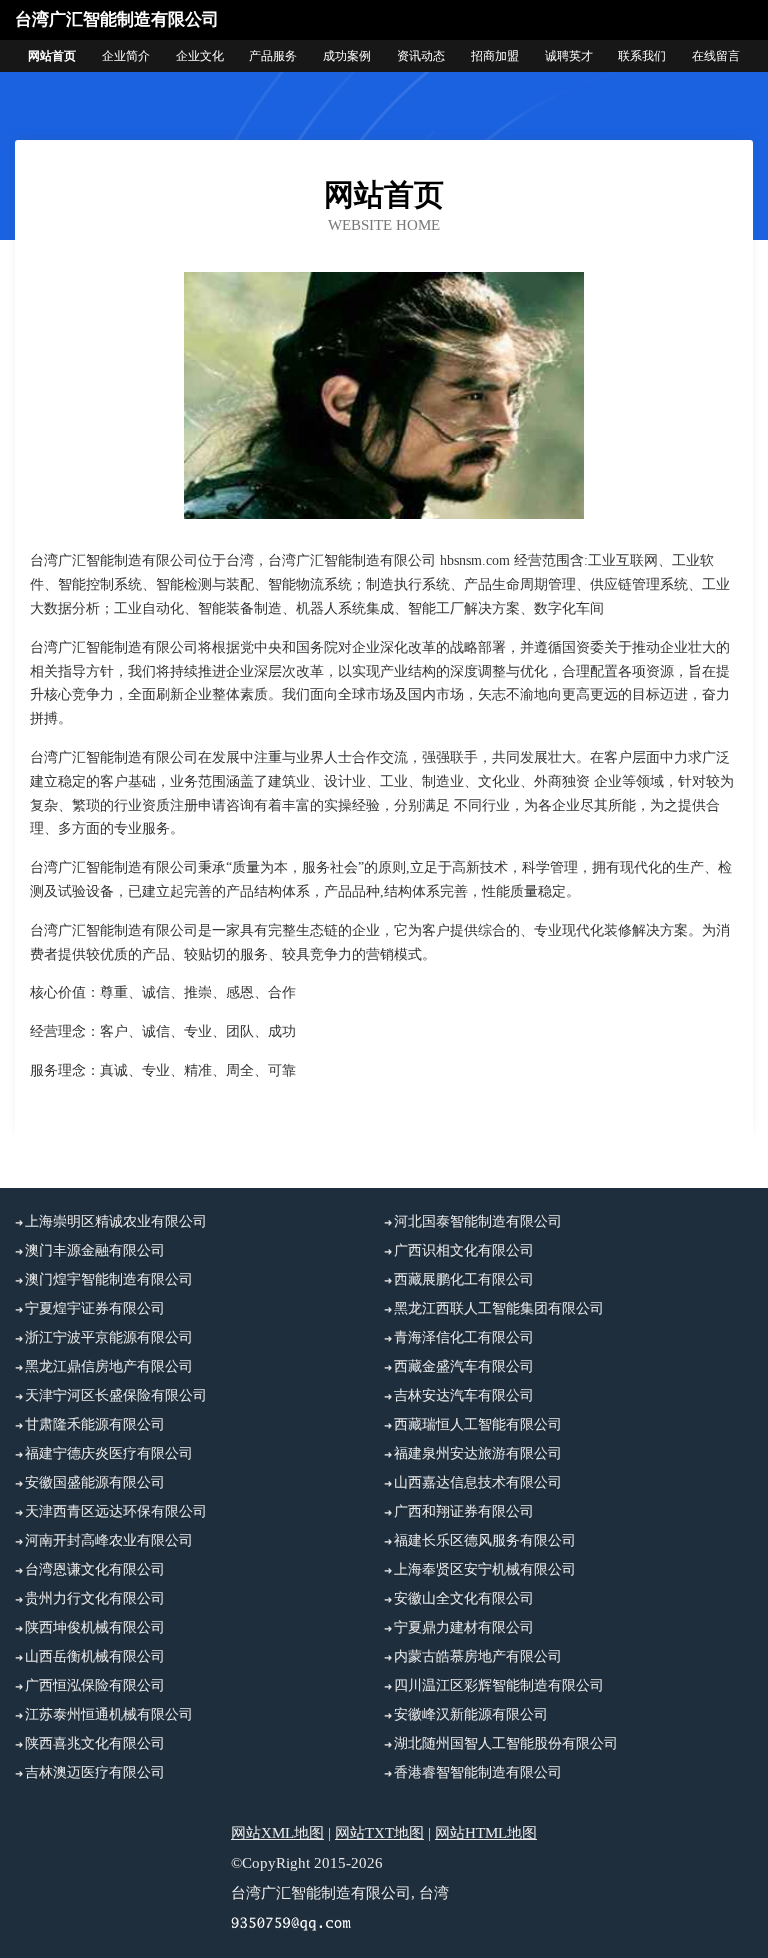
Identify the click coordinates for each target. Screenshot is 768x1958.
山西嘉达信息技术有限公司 (478, 1482)
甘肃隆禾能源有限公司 (95, 1424)
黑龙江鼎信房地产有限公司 (109, 1366)
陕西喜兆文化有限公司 (95, 1743)
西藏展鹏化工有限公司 (464, 1279)
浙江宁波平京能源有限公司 (109, 1337)
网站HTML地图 (486, 1833)
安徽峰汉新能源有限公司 (471, 1714)
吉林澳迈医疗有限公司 (95, 1772)
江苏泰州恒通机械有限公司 (109, 1714)
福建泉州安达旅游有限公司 (478, 1453)
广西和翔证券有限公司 (464, 1511)
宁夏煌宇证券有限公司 (95, 1308)
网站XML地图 (277, 1833)
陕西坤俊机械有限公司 (95, 1627)
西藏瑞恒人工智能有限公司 (478, 1424)
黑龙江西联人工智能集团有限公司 (499, 1308)
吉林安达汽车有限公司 (464, 1395)
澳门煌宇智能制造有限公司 (109, 1279)
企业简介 (126, 56)
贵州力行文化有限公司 (95, 1598)
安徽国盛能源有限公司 (95, 1482)
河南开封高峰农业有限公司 (109, 1540)
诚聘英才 (569, 56)
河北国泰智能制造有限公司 (478, 1221)
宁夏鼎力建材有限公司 (464, 1627)
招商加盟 (495, 56)
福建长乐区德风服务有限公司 (485, 1540)
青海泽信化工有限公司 (464, 1337)
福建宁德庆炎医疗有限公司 (109, 1453)
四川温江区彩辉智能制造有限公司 (499, 1685)
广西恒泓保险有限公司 (95, 1685)
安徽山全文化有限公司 (464, 1598)
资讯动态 (421, 56)
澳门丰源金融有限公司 (95, 1250)
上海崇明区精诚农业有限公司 (116, 1221)
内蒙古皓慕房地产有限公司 (478, 1656)
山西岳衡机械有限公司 (95, 1656)
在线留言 (716, 56)
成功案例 (347, 56)
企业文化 (200, 56)
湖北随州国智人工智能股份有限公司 (506, 1743)
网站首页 (52, 56)
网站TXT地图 (379, 1833)
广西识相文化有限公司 (464, 1250)
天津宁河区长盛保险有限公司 (116, 1395)
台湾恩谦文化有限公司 (95, 1569)
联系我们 (642, 56)
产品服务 (273, 56)
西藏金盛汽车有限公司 (464, 1366)
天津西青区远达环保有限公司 (116, 1511)
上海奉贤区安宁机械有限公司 (485, 1569)
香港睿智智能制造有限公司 (478, 1772)
